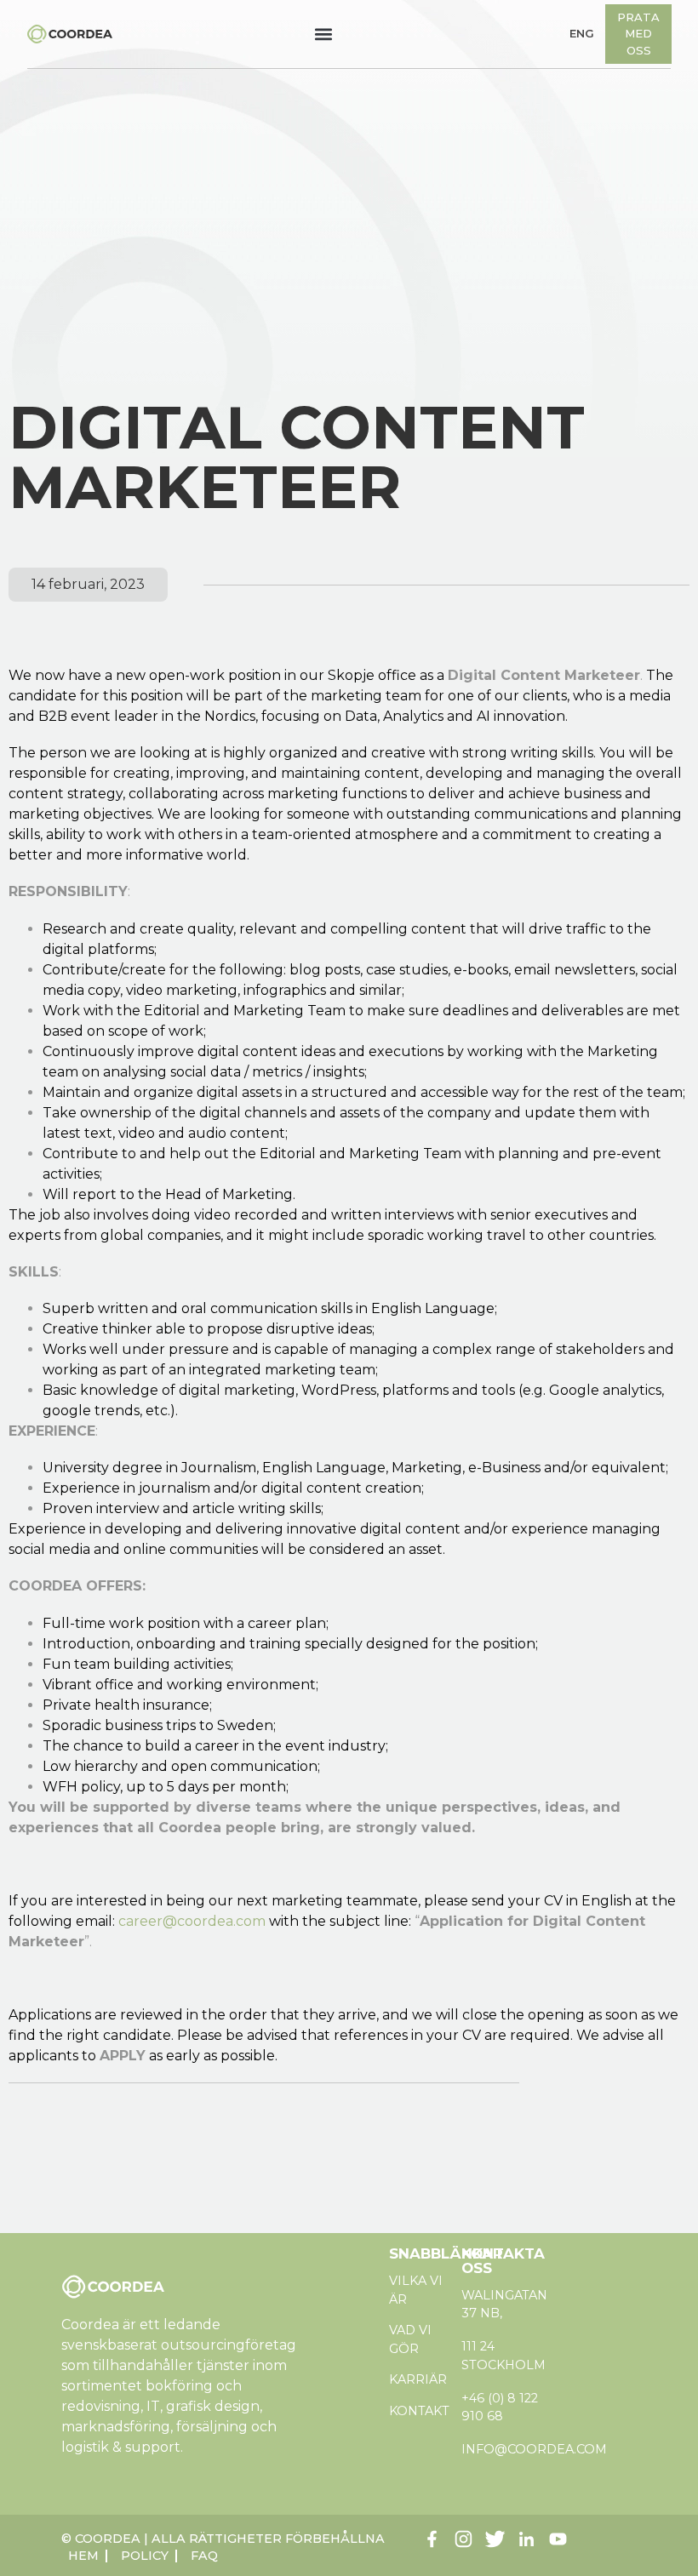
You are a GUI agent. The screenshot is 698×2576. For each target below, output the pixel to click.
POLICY (145, 2556)
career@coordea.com (192, 1921)
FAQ (204, 2556)
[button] (324, 34)
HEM (83, 2556)
